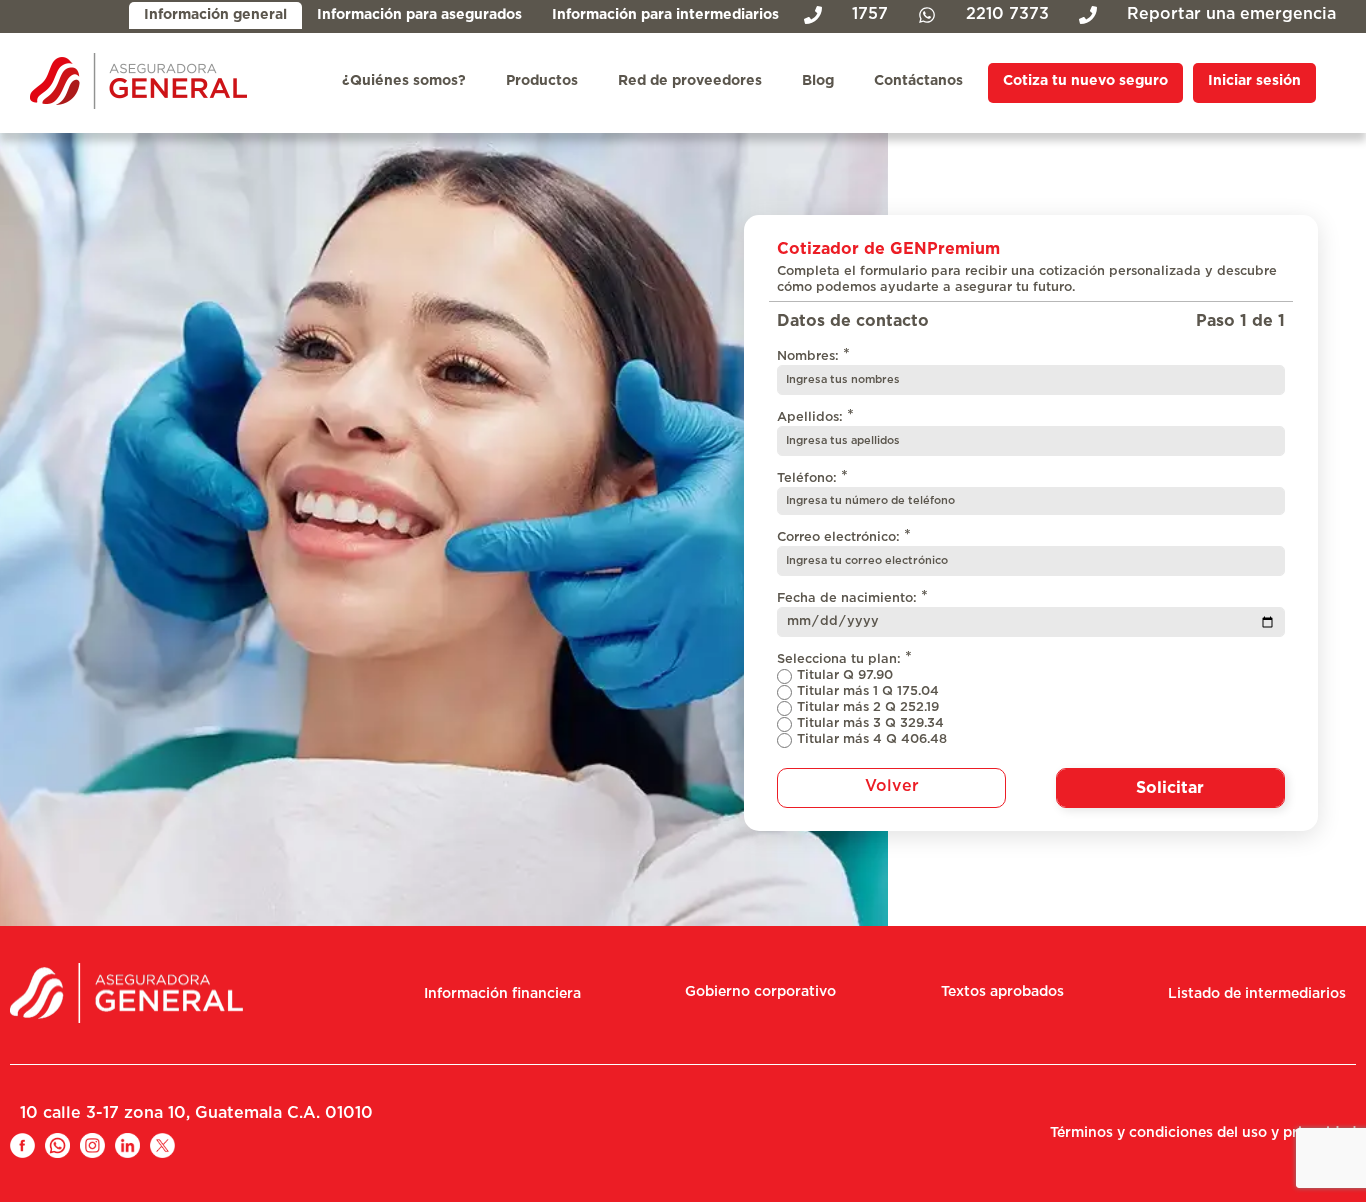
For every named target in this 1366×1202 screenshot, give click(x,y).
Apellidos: (815, 416)
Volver (892, 786)
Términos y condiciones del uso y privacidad (1203, 1133)
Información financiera (502, 994)
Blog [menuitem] (818, 81)
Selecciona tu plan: (844, 658)
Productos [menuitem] (542, 81)
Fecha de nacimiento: (852, 597)
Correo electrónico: (844, 536)
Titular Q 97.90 (845, 675)
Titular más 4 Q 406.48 (872, 739)
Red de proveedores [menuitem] (690, 81)
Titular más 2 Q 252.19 (868, 707)
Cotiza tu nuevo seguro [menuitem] (1085, 81)
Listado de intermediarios (1257, 994)
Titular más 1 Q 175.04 (868, 691)
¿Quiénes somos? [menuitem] (404, 81)
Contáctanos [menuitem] (918, 81)
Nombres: (813, 355)
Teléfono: (812, 477)
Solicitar (1170, 788)
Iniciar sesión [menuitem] (1254, 81)
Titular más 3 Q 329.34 (870, 723)
